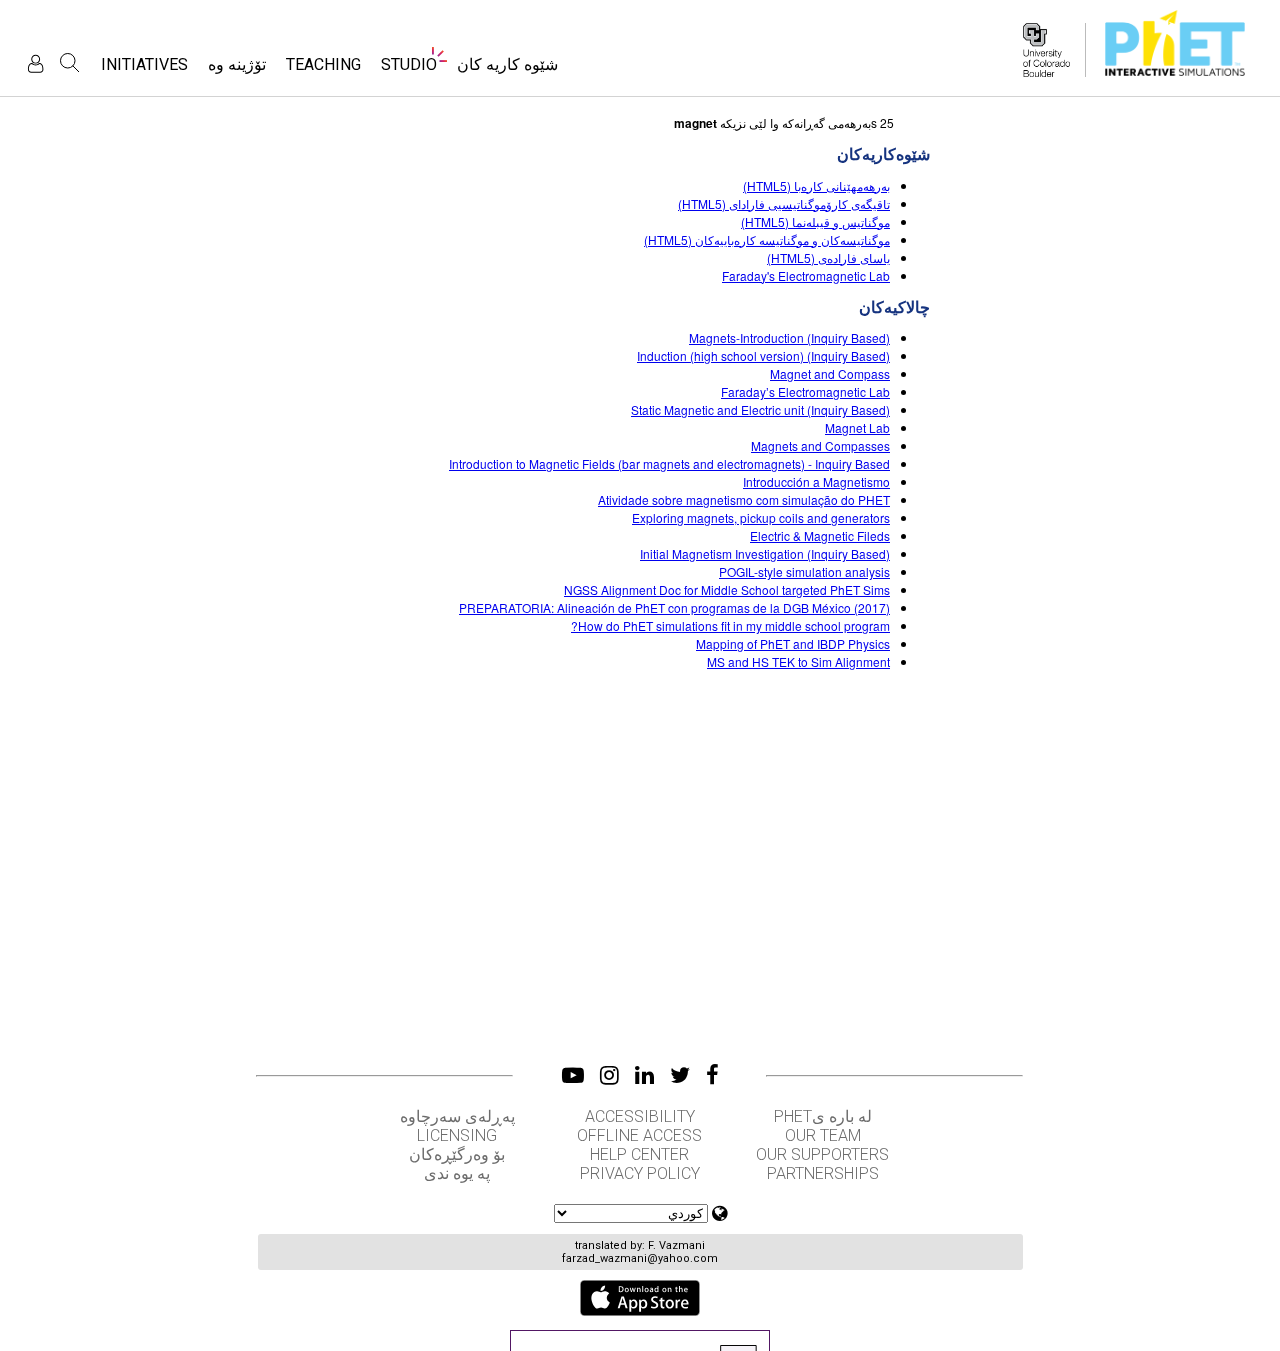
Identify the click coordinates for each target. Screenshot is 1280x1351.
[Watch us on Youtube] (573, 1075)
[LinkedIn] (644, 1075)
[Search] (70, 63)
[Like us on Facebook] (712, 1075)
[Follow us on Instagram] (609, 1075)
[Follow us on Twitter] (680, 1075)
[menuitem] (507, 70)
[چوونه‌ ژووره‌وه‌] (35, 63)
